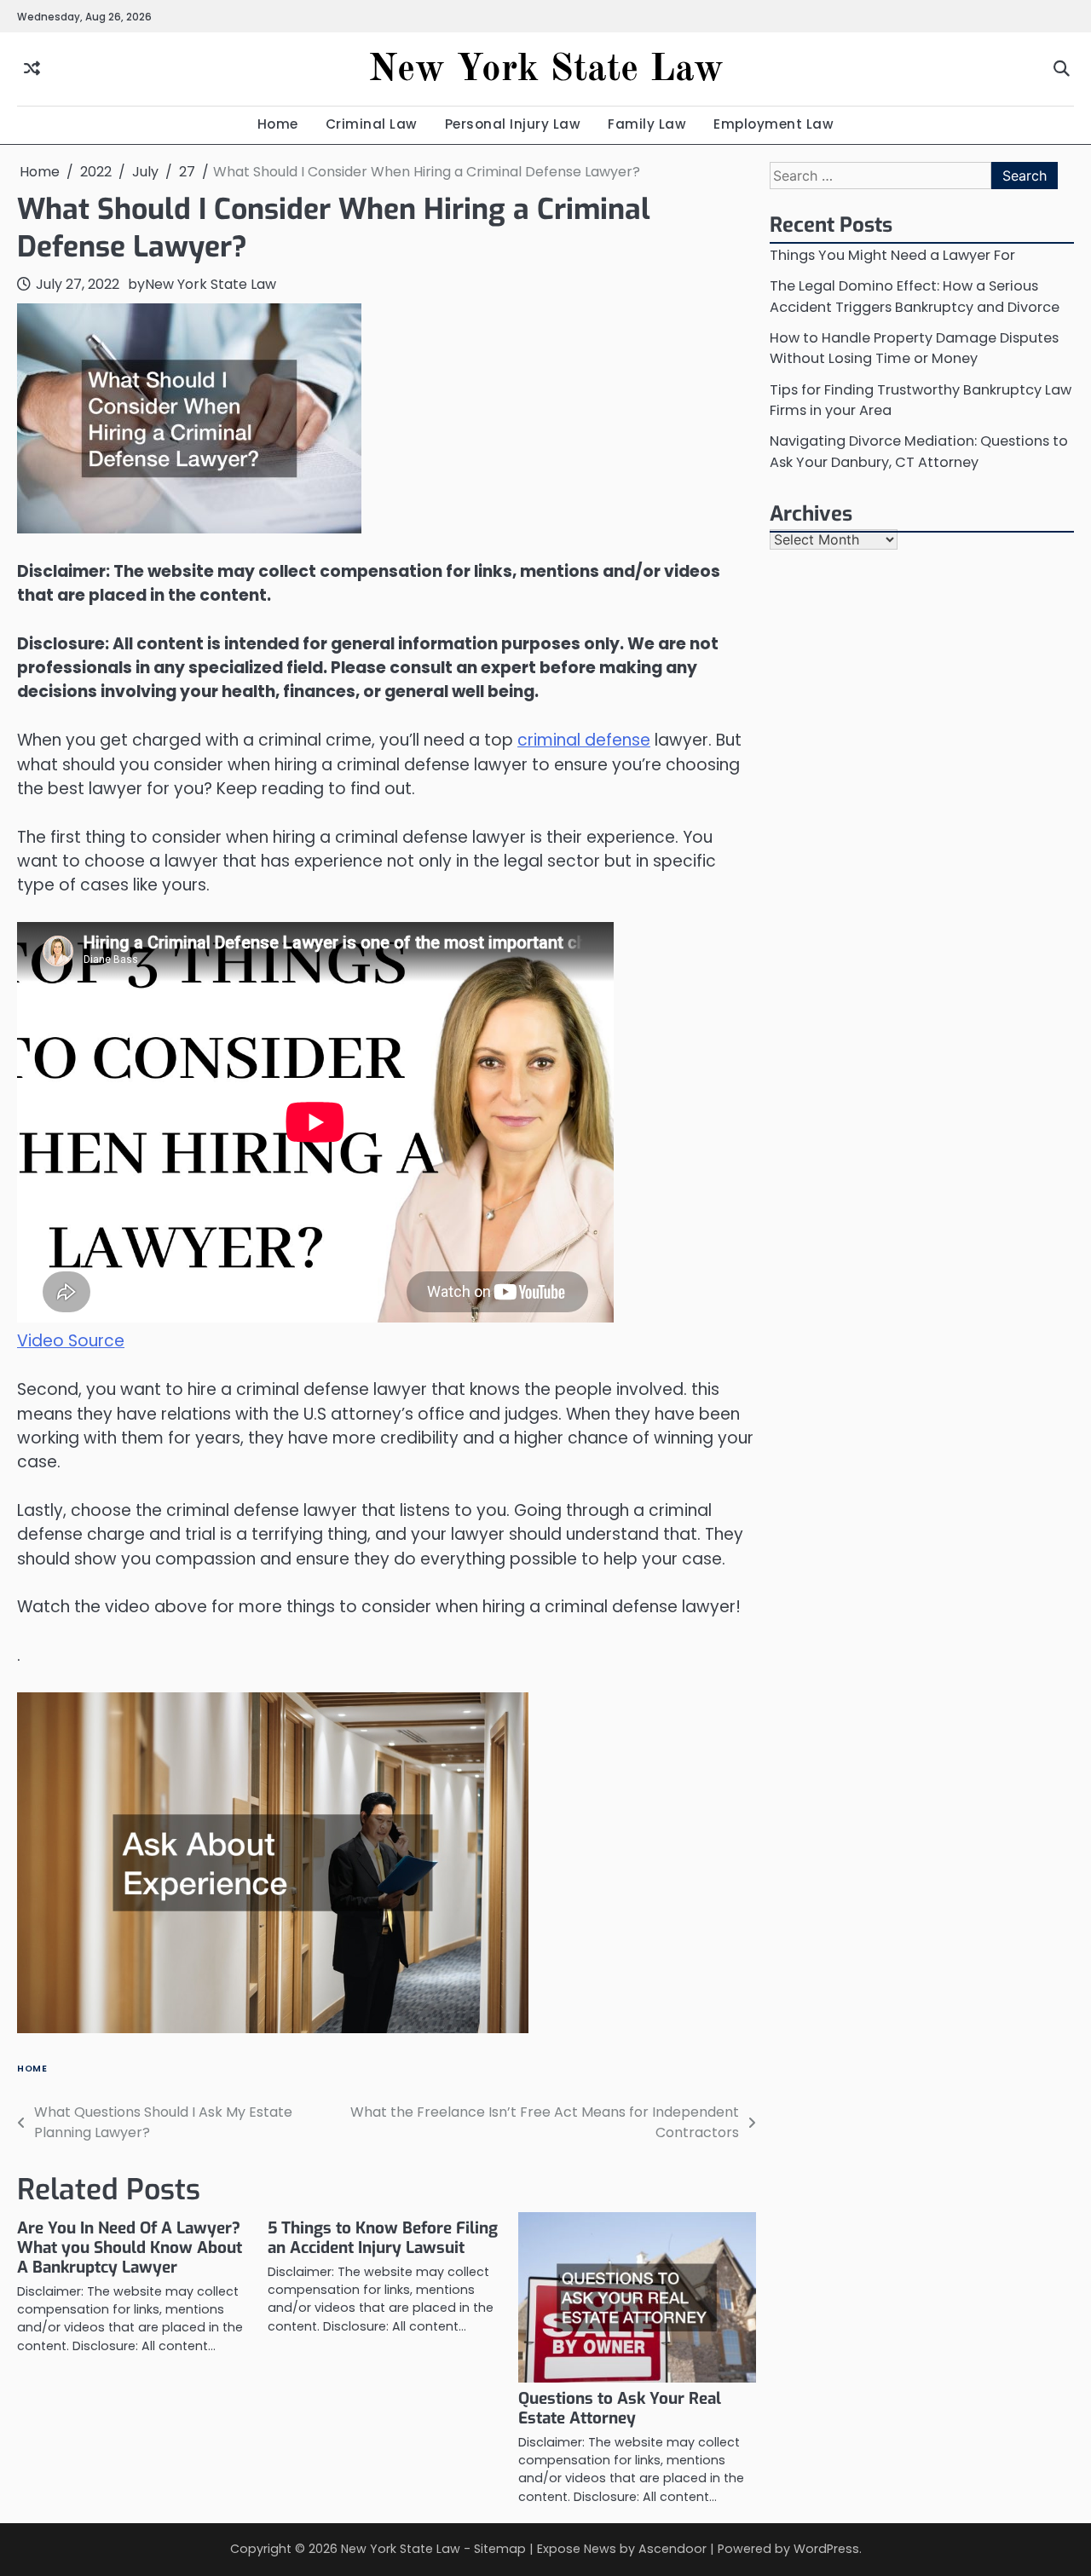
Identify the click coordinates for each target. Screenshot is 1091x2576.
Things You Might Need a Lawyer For (892, 255)
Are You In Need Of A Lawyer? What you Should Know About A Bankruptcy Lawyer (130, 2248)
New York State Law (546, 70)
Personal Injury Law (513, 124)
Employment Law (774, 124)
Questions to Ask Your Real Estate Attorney (620, 2408)
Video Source (71, 1341)
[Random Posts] (32, 69)
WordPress (826, 2549)
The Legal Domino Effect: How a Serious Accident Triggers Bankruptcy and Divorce (915, 296)
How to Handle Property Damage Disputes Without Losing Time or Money (914, 348)
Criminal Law (372, 124)
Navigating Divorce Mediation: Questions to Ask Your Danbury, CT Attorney (919, 451)
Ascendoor (672, 2549)
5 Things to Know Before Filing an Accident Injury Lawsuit (383, 2238)
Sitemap (500, 2549)
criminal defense (584, 740)
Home (278, 124)
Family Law (647, 124)
